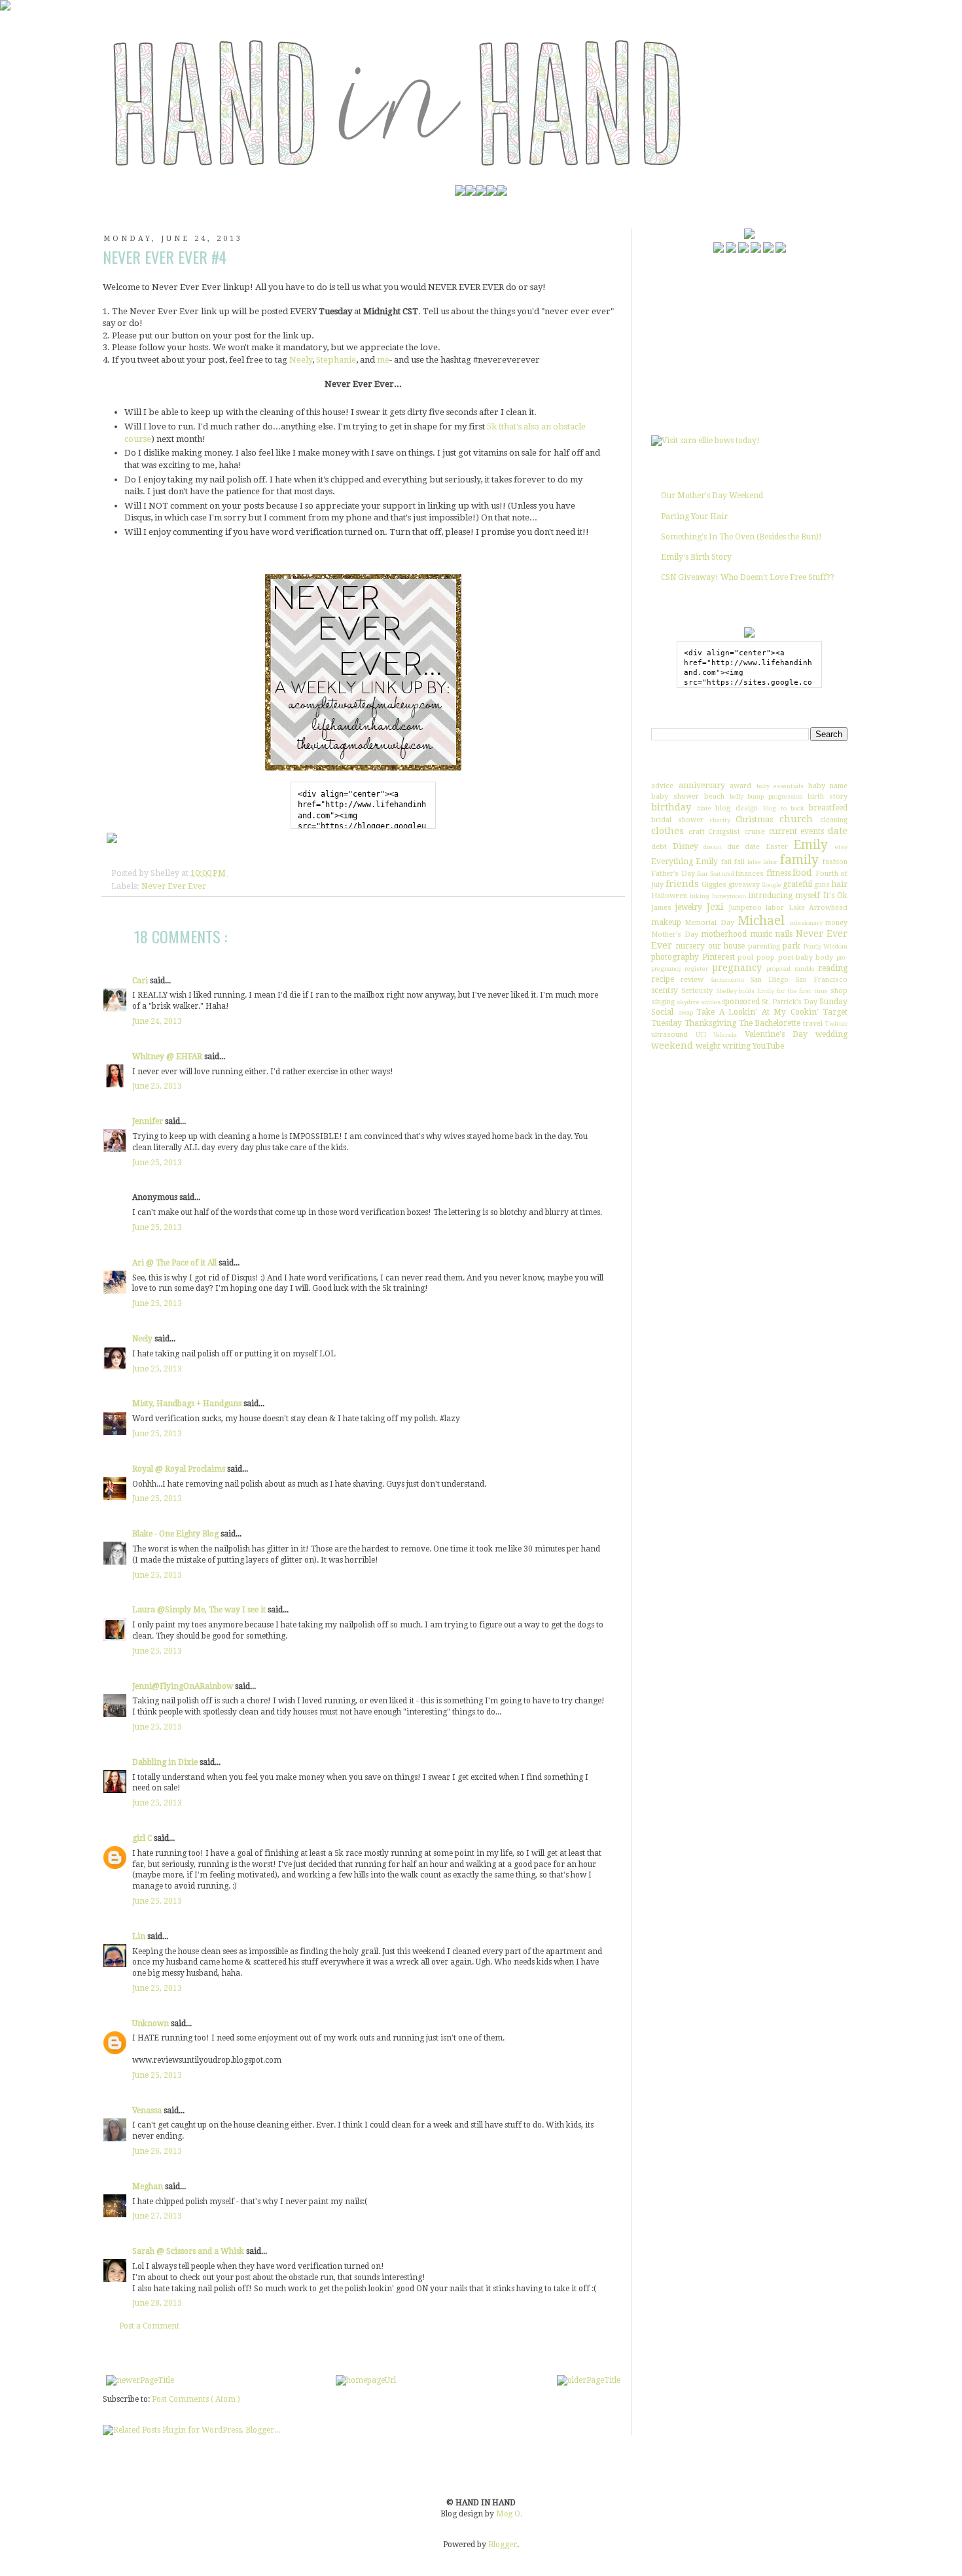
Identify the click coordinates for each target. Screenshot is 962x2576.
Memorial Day (709, 923)
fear (703, 874)
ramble (805, 969)
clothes (668, 831)
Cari (141, 981)
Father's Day (673, 874)
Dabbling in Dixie (166, 1762)
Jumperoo (745, 908)
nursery (690, 946)
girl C (143, 1838)
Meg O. (509, 2514)
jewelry (689, 907)
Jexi (715, 907)
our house (726, 946)
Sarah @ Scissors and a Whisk (189, 2251)
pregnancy (737, 968)
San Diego (769, 980)
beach (714, 796)
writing (737, 1046)
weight (708, 1046)
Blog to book (784, 808)
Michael (761, 921)
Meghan (149, 2186)
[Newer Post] (140, 2380)
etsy (841, 847)
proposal (778, 969)
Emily (811, 845)
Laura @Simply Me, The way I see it (200, 1610)
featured (722, 874)
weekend (672, 1045)
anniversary (702, 786)
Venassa (148, 2111)
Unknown (151, 2023)
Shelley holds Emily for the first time (772, 991)
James (661, 908)
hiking (700, 896)
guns (822, 885)
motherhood (724, 934)
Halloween (669, 896)
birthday (671, 807)
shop (839, 991)
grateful (797, 884)
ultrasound (669, 1035)
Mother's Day (675, 934)
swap (686, 1012)
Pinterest (719, 957)
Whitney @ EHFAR (168, 1057)
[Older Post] (589, 2380)
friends (682, 884)
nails (784, 934)
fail (726, 862)
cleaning (834, 820)
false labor (762, 862)
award (740, 786)
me (383, 360)
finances (750, 874)
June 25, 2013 (157, 1086)
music (761, 934)
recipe (663, 979)
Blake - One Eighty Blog (176, 1534)
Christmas (754, 820)
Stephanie (336, 360)
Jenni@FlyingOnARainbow (184, 1686)
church (796, 819)
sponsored (741, 1002)
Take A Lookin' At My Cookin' (757, 1012)
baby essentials (780, 786)
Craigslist (724, 832)
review (692, 980)
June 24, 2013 (157, 1021)
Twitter (836, 1024)
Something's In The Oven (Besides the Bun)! (741, 537)
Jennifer (149, 1121)
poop (766, 957)
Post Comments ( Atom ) (196, 2399)
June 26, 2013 (157, 2151)
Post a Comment (149, 2326)
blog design (737, 808)
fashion (835, 862)
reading (833, 968)
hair (840, 884)
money (836, 923)
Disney (686, 846)
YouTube (768, 1046)
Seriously (697, 991)
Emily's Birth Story (696, 557)
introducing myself (784, 896)
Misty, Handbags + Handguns (188, 1404)
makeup (666, 922)
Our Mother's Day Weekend (712, 496)
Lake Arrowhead (818, 908)
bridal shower (677, 820)
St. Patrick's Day (790, 1002)
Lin (140, 1936)
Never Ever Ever (174, 886)
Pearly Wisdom (826, 946)
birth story (828, 796)
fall (739, 862)
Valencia (725, 1035)
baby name (828, 786)
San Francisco (821, 980)
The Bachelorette (770, 1023)
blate (704, 808)
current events (797, 831)
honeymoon (729, 896)
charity (720, 820)
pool (745, 957)
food (802, 873)
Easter (777, 847)
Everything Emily (685, 862)
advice (662, 786)
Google (772, 885)
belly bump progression (767, 796)
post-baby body (806, 957)
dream (713, 847)
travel (813, 1024)
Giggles (714, 885)
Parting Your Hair (694, 517)
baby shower (675, 796)
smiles (711, 1002)
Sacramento (727, 980)
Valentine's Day (776, 1034)
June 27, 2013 (157, 2216)
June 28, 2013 (157, 2303)
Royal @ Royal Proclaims (180, 1469)
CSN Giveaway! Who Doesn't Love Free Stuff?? (748, 577)
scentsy (665, 990)
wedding (831, 1034)
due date (744, 847)
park (792, 946)
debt (659, 847)
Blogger (503, 2545)
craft (697, 832)
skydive (688, 1002)
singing (663, 1002)
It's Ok (835, 896)
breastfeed (828, 808)
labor (775, 908)
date (838, 831)
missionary (806, 923)
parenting (764, 946)
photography (675, 957)
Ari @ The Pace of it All (175, 1263)
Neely (301, 360)
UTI (701, 1035)
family (799, 860)
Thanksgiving (710, 1023)
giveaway (744, 885)
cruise (755, 832)
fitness (778, 873)
